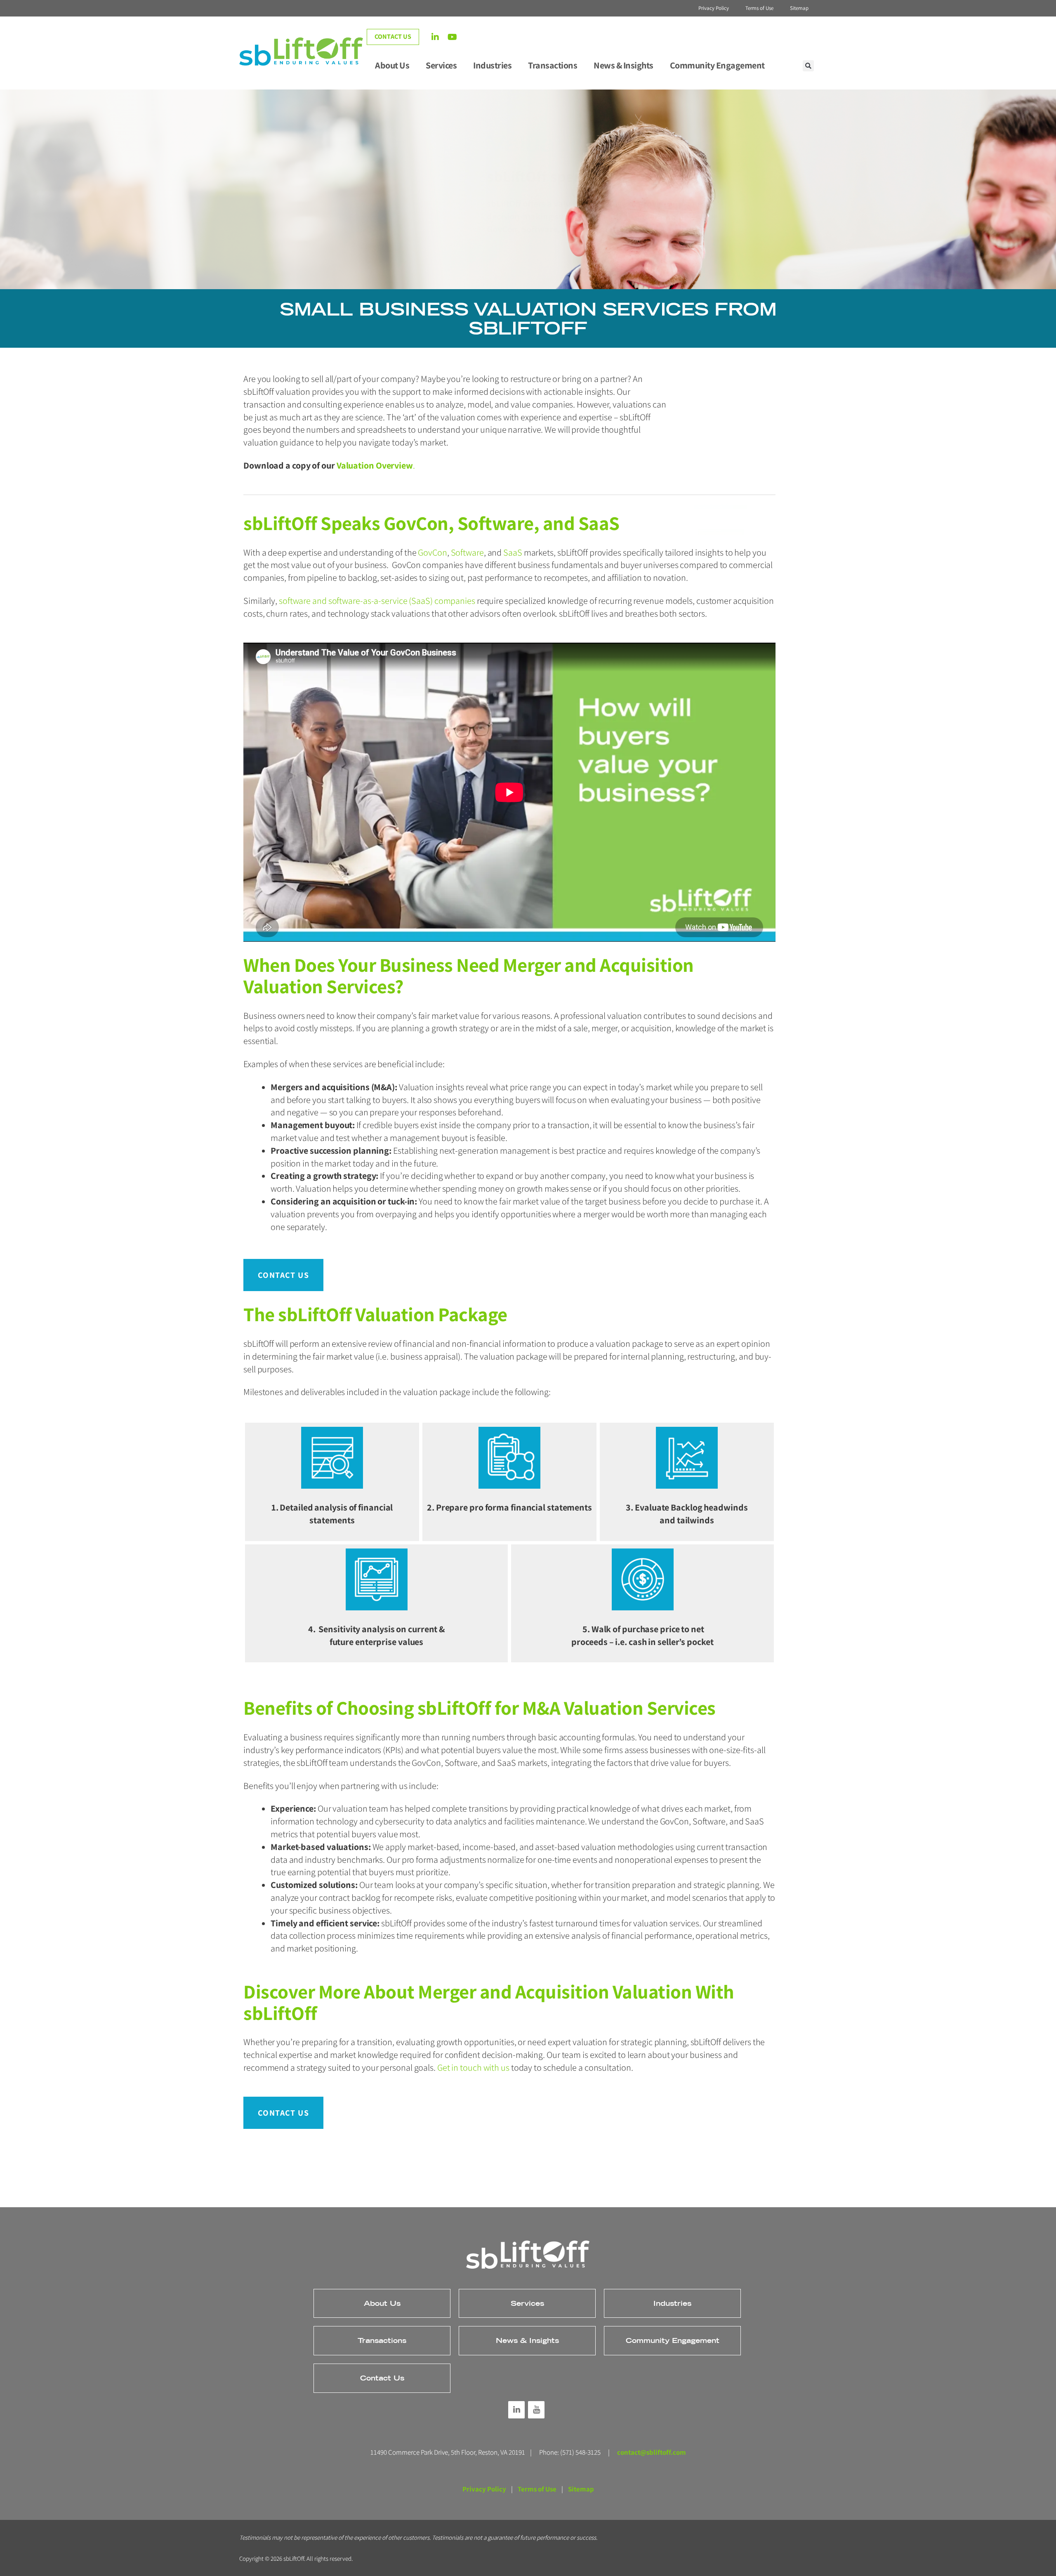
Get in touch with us (473, 2067)
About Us (392, 65)
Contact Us (393, 37)
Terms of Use (759, 8)
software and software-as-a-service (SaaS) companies (377, 601)
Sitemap (799, 8)
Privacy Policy (714, 8)
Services (441, 65)
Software (467, 552)
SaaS (513, 552)
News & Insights (623, 65)
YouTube (456, 39)
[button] (808, 66)
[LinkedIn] (516, 2410)
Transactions (553, 65)
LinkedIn (440, 39)
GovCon (431, 552)
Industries (492, 65)
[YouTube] (536, 2410)
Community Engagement (717, 65)
